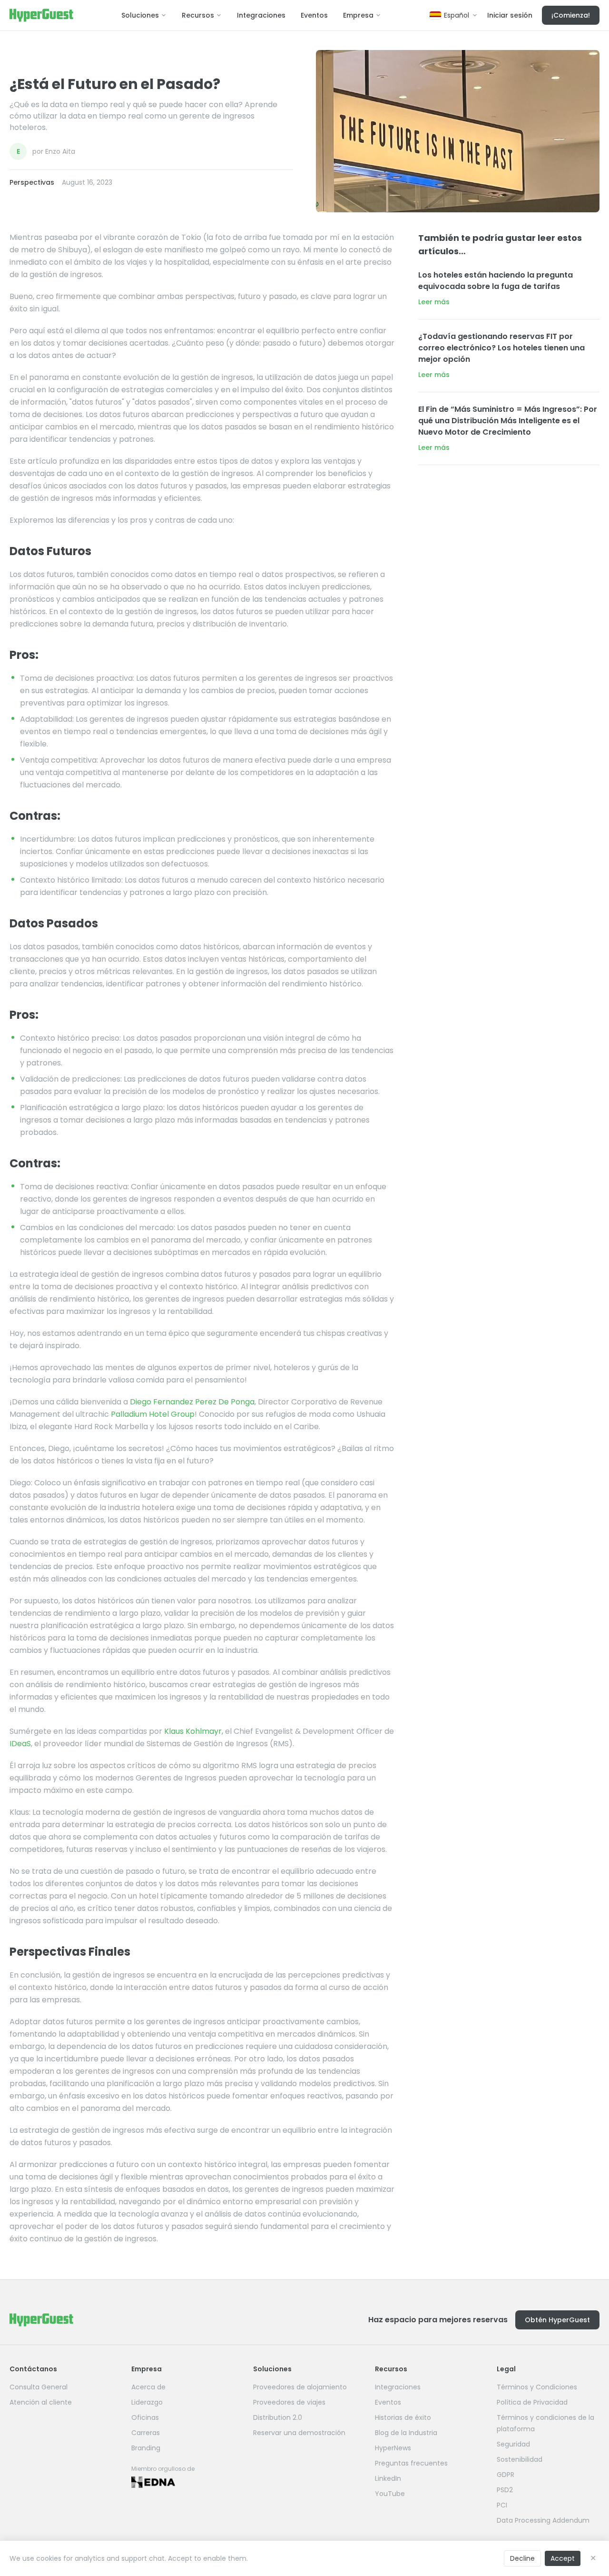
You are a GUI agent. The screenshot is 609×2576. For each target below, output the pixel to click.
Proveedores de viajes (289, 2402)
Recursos (198, 15)
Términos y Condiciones (537, 2387)
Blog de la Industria (406, 2433)
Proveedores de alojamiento (300, 2387)
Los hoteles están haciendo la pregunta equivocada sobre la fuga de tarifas (496, 281)
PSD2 (505, 2490)
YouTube (390, 2494)
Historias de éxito (403, 2417)
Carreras (146, 2433)
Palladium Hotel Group (153, 1414)
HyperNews (393, 2448)
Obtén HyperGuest (557, 2320)
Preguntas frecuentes (411, 2463)
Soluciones (140, 15)
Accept (563, 2558)
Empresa (358, 15)
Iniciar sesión (510, 15)
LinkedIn (388, 2478)
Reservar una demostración (299, 2433)
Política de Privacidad (532, 2402)
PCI (502, 2505)
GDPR (506, 2475)
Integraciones (261, 15)
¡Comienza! (571, 15)
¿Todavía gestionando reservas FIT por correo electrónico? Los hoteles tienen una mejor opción (501, 348)
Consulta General (39, 2387)
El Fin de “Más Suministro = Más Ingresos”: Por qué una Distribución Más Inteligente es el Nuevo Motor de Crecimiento (508, 421)
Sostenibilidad (520, 2459)
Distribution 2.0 (278, 2417)
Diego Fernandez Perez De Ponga (192, 1402)
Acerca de (148, 2387)
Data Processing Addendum (543, 2520)
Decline (522, 2558)
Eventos (314, 15)
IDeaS (20, 1744)
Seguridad (513, 2444)
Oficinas (145, 2417)
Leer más (434, 302)
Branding (146, 2448)
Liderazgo (147, 2402)
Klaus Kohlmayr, (194, 1731)
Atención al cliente (41, 2402)
